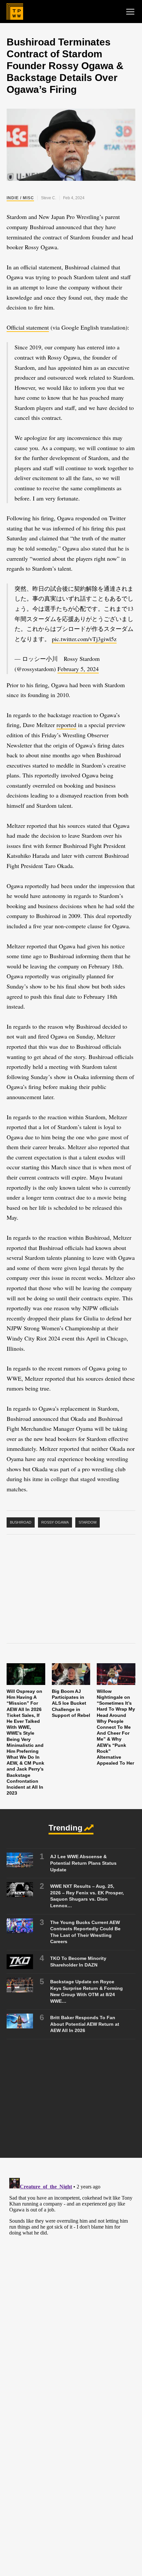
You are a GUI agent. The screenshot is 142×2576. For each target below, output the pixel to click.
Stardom (88, 1522)
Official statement (28, 327)
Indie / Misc (20, 198)
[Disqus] (71, 2258)
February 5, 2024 (78, 669)
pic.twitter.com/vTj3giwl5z (84, 639)
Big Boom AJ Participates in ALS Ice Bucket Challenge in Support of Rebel (71, 1703)
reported (66, 725)
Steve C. (49, 198)
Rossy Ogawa (55, 1522)
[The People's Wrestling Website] (15, 12)
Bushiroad (21, 1522)
